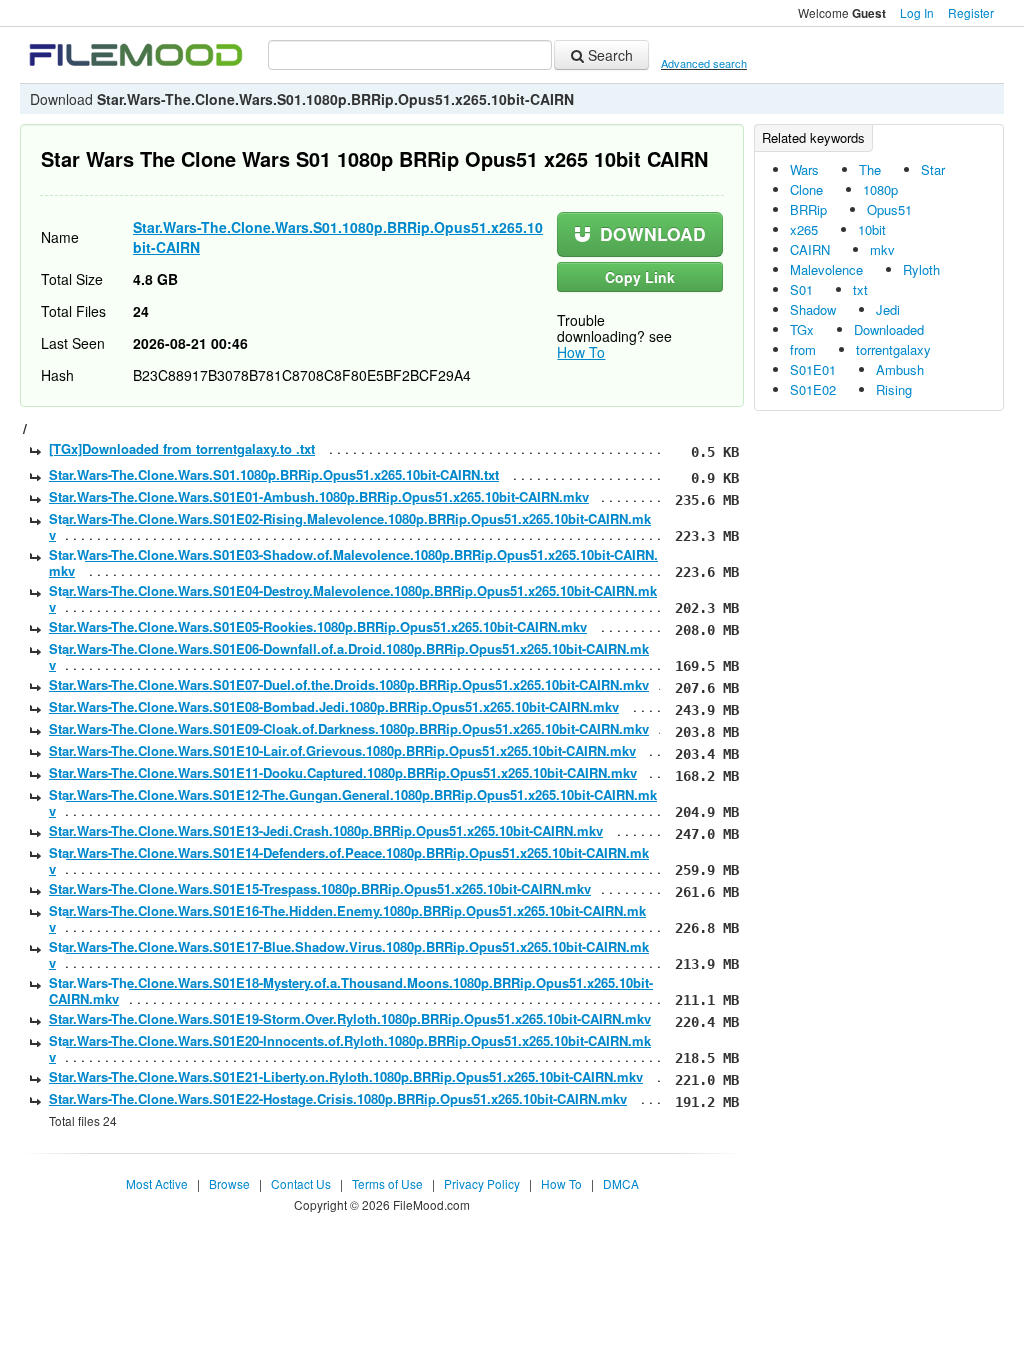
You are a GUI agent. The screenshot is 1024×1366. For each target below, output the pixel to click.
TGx (802, 329)
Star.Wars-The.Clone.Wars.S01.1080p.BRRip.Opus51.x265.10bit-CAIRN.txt (274, 474)
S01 (801, 289)
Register (971, 12)
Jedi (888, 309)
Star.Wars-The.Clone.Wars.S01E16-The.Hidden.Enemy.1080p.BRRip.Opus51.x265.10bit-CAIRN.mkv (347, 918)
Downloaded (889, 329)
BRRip (808, 209)
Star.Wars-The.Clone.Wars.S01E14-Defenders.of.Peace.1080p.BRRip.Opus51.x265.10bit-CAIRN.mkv (349, 860)
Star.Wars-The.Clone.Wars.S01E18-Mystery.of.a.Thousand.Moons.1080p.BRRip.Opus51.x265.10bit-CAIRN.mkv (351, 990)
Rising (894, 389)
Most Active (157, 1183)
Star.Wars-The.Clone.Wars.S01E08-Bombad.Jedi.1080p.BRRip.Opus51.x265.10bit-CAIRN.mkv (334, 706)
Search (608, 55)
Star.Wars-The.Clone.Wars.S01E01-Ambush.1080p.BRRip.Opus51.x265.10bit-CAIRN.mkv (319, 496)
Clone (806, 189)
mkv (882, 249)
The (870, 169)
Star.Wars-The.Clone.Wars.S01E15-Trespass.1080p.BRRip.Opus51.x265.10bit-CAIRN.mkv (320, 888)
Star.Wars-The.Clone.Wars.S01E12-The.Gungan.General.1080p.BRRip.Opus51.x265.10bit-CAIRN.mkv (353, 802)
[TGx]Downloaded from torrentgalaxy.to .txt (182, 448)
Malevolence (826, 269)
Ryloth (921, 269)
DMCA (621, 1183)
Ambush (900, 369)
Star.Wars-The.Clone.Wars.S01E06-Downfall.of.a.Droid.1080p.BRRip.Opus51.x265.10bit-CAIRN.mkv (349, 656)
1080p (880, 189)
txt (860, 289)
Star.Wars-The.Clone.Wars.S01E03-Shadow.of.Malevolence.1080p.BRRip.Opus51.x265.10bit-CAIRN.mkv (353, 562)
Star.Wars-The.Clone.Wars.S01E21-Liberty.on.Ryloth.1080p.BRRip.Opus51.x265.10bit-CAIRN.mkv (346, 1076)
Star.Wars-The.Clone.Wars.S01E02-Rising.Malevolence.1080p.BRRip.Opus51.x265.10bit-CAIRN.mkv (350, 526)
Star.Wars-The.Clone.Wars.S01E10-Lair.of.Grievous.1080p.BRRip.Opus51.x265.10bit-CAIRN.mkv (342, 750)
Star (933, 169)
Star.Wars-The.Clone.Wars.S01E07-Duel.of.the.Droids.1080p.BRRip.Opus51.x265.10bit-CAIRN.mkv (349, 684)
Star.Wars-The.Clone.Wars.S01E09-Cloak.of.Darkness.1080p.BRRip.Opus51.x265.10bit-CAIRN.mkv (349, 728)
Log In (917, 12)
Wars (804, 169)
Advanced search (704, 63)
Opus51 (889, 209)
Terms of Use (387, 1183)
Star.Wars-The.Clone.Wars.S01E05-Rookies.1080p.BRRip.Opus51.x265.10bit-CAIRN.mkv (318, 626)
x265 (804, 229)
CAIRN (810, 249)
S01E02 (813, 389)
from (803, 349)
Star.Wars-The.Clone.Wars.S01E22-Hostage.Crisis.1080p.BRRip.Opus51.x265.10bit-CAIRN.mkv (338, 1098)
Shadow (813, 309)
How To (581, 352)
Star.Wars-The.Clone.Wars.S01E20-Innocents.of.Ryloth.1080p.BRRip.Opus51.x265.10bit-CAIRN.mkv (350, 1048)
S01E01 (813, 369)
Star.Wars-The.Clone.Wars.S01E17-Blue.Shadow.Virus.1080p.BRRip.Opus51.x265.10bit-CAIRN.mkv (349, 954)
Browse (229, 1183)
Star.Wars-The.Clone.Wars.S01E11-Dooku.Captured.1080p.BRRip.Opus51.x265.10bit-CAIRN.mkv (343, 772)
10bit (872, 229)
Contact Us (301, 1183)
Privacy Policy (482, 1183)
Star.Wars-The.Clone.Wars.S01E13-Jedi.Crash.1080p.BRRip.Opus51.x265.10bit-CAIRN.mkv (326, 830)
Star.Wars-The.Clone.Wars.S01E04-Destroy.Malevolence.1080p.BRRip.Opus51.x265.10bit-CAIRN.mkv (353, 598)
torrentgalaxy (893, 349)
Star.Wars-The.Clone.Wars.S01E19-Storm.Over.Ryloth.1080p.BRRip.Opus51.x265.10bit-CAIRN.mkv (350, 1018)
